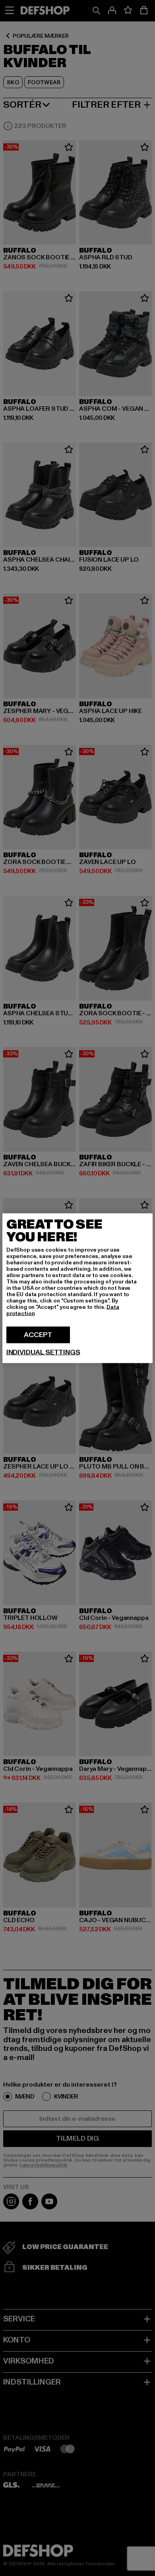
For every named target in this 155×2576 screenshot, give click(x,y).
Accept (38, 1334)
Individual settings (43, 1352)
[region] (77, 1288)
